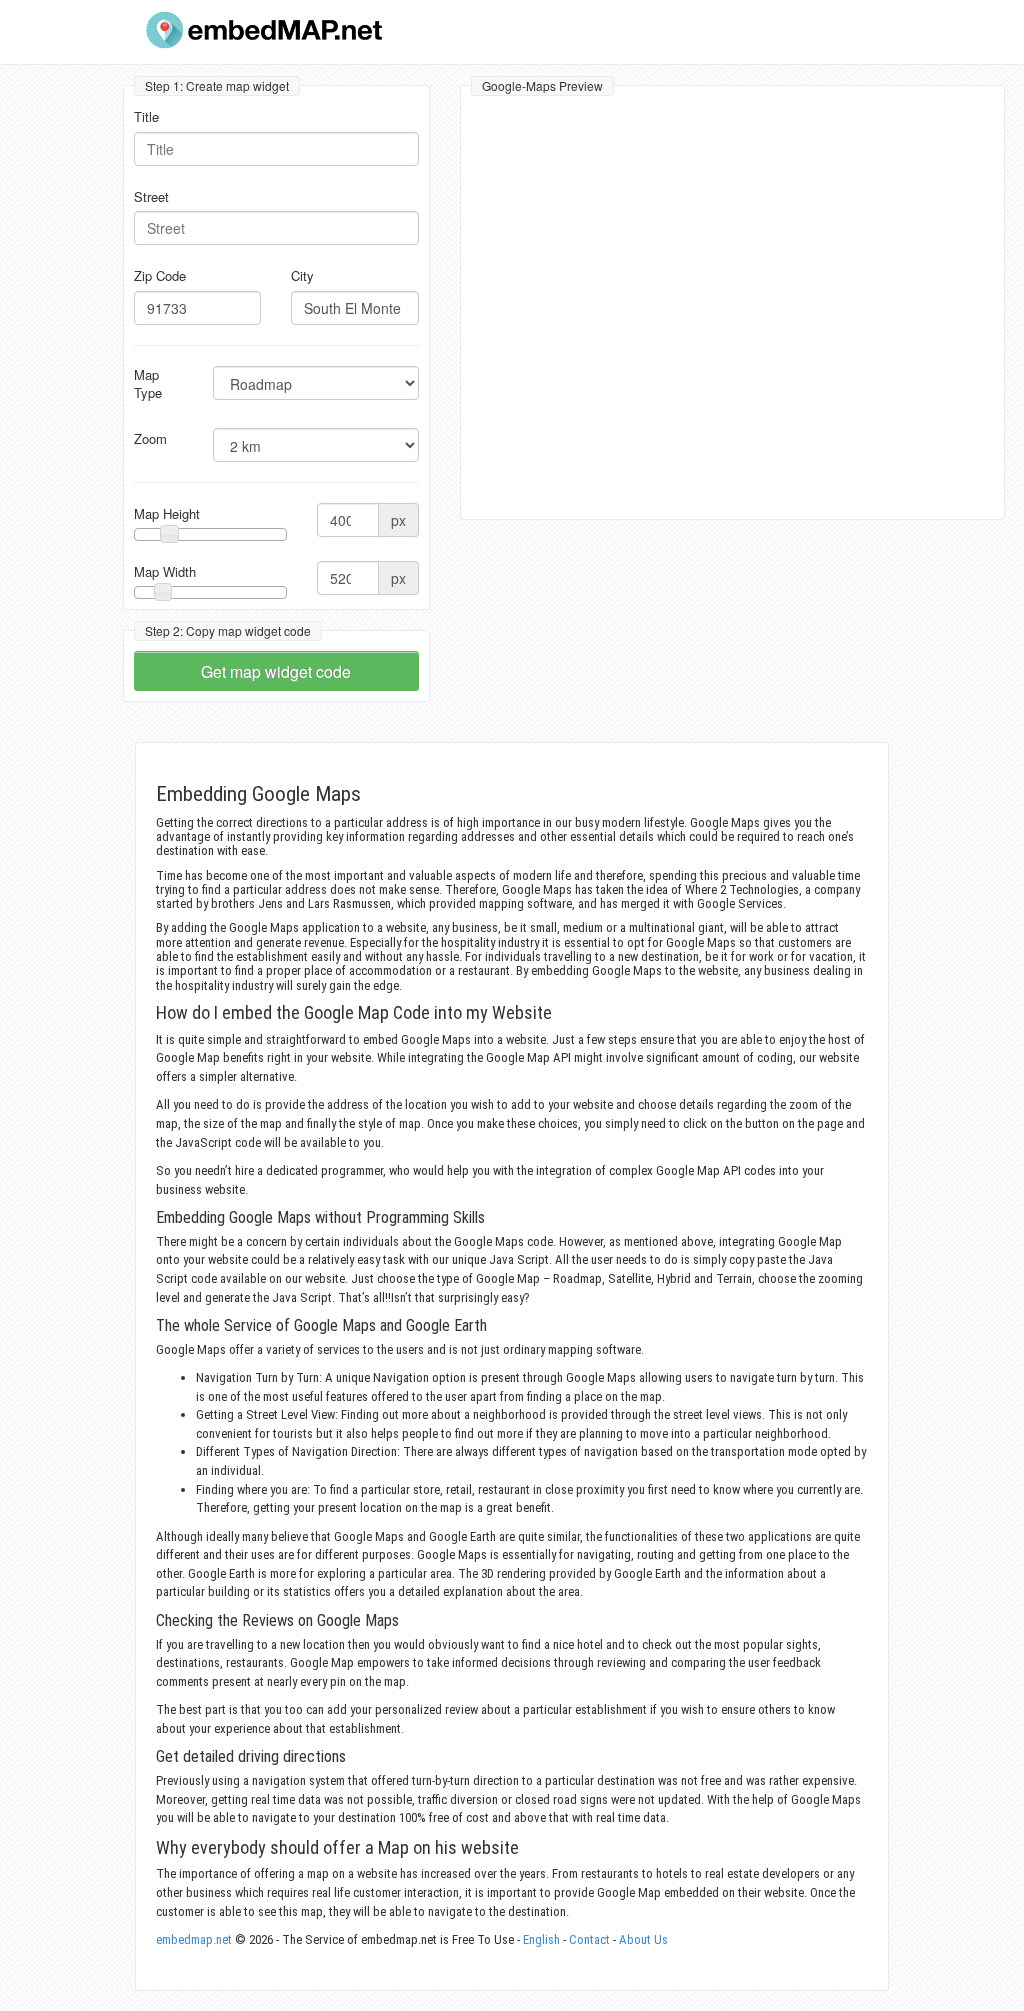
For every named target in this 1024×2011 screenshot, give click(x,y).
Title (146, 117)
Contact (589, 1939)
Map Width (165, 572)
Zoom (150, 439)
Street (151, 197)
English (541, 1939)
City (302, 276)
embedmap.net (194, 1939)
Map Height (167, 514)
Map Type (148, 384)
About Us (643, 1939)
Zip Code (160, 276)
